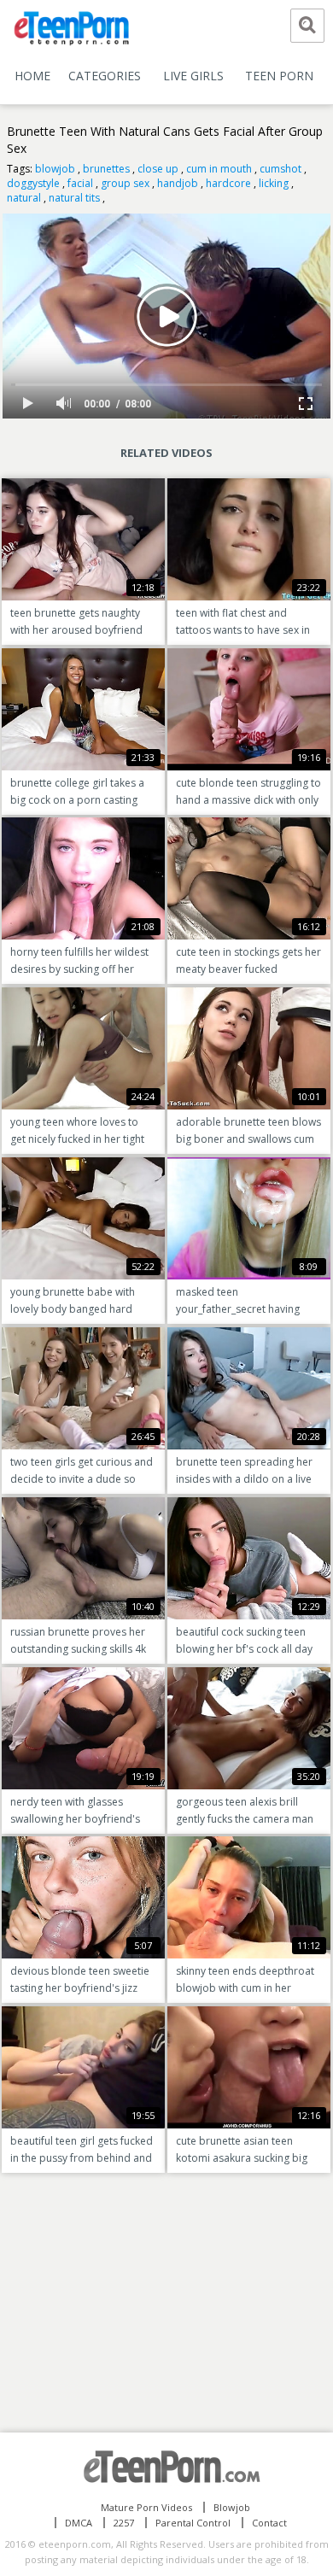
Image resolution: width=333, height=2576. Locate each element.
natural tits (74, 198)
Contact (269, 2523)
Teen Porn (279, 76)
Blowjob (232, 2507)
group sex (125, 183)
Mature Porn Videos (146, 2507)
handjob (178, 183)
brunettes (106, 169)
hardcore (228, 183)
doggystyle (33, 183)
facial (80, 183)
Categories (105, 76)
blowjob (55, 169)
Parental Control (193, 2523)
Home (32, 76)
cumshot (280, 169)
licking (274, 183)
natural (24, 198)
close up (158, 169)
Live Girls (193, 76)
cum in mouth (219, 169)
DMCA (79, 2523)
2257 (124, 2523)
